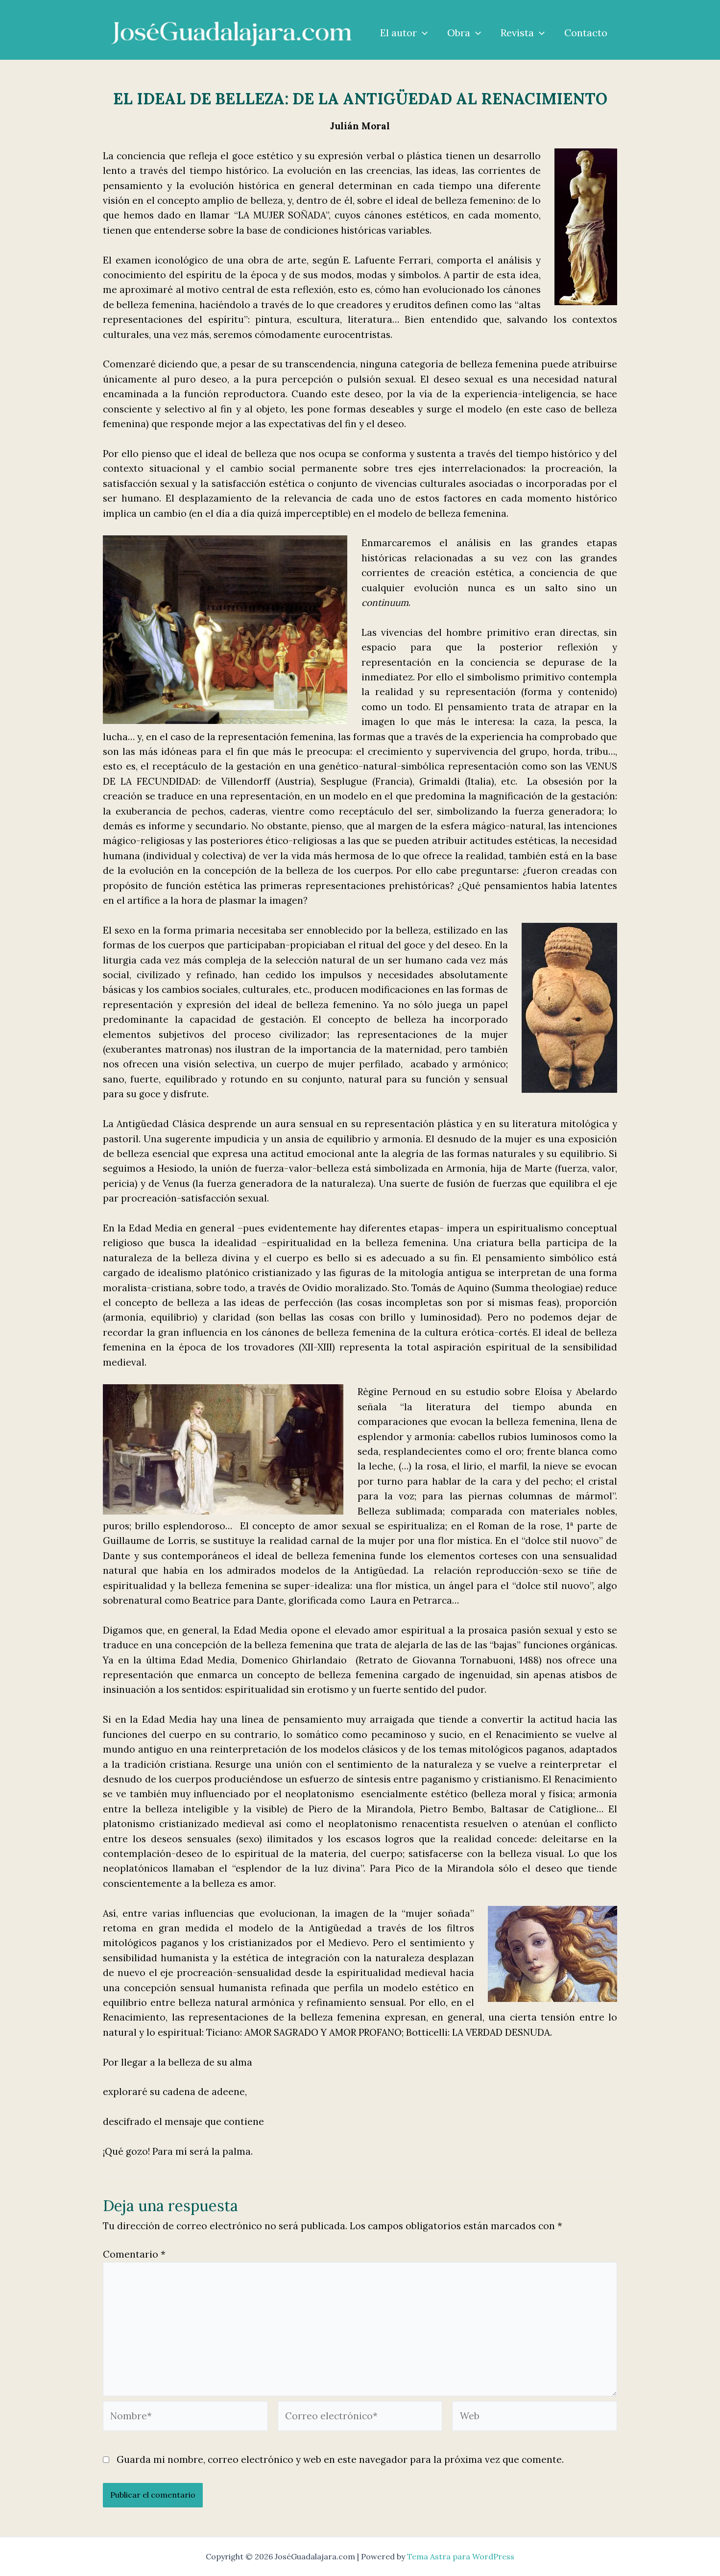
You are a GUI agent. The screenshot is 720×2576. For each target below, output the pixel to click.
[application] (422, 33)
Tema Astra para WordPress (461, 2556)
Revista (517, 33)
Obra (459, 33)
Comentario (134, 2254)
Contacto (586, 33)
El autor (398, 33)
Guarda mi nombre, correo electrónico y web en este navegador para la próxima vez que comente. (340, 2459)
